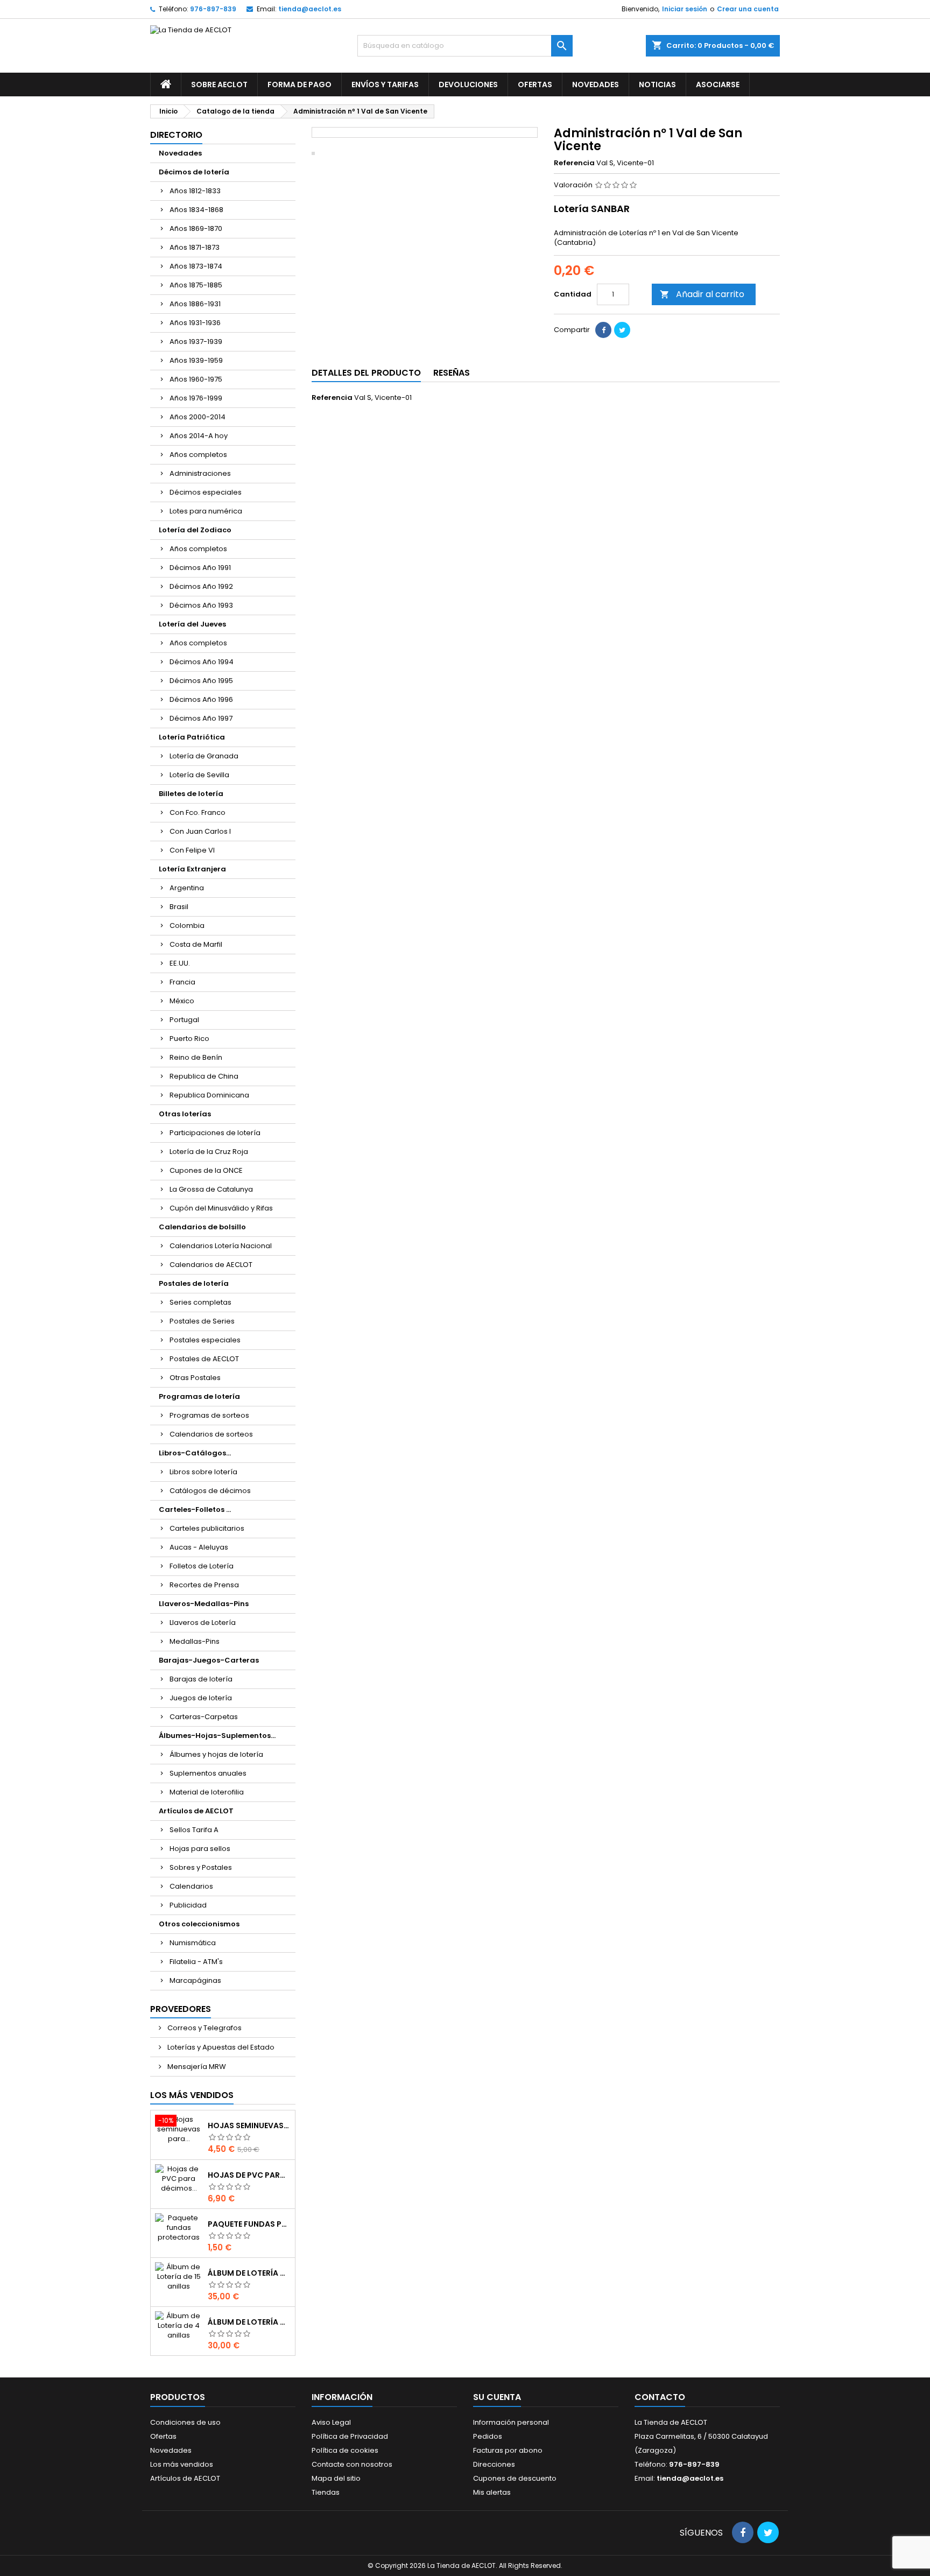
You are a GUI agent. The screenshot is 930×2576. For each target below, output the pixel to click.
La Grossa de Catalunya (211, 1189)
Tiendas (326, 2492)
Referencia (574, 163)
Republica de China (204, 1076)
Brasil (179, 907)
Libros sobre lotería (203, 1472)
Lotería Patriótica (192, 737)
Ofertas (535, 85)
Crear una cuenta (748, 9)
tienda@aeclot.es (310, 9)
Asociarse (718, 85)
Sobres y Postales (201, 1867)
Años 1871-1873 (195, 247)
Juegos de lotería (201, 1698)
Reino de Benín (196, 1057)
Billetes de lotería (191, 794)
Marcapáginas (195, 1980)
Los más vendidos (192, 2095)
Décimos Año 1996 (201, 699)
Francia (182, 982)
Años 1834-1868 (196, 210)
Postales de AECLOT (204, 1359)
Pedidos (488, 2436)
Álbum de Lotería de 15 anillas (249, 2273)
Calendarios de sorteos (211, 1434)
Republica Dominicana (209, 1095)
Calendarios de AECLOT (211, 1265)
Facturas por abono (508, 2450)
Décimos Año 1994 (202, 662)
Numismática (193, 1943)
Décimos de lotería (194, 172)
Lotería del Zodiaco (195, 530)
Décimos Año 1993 (201, 605)
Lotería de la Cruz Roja (209, 1152)
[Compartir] (603, 330)
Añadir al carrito (702, 294)
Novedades (596, 85)
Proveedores (181, 2009)
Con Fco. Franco (198, 812)
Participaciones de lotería (215, 1133)
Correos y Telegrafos (204, 2028)
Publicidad (188, 1905)
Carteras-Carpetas (204, 1717)
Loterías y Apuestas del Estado (220, 2047)
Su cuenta (497, 2397)
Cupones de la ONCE (206, 1170)
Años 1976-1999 (196, 398)
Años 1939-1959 (196, 360)
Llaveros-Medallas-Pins (204, 1604)
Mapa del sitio (336, 2478)
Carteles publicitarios (207, 1528)
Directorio (176, 135)
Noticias (657, 85)
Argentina (187, 888)
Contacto (660, 2397)
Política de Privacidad (350, 2436)
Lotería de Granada (204, 756)
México (182, 1001)
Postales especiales (205, 1340)
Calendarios (191, 1886)
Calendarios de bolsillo (202, 1227)
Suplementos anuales (208, 1773)
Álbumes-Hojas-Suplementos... (217, 1736)
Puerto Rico (189, 1039)
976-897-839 (213, 9)
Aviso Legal (331, 2422)
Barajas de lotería (201, 1679)
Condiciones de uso (185, 2422)
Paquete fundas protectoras (249, 2224)
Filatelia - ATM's (196, 1962)
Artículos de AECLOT (196, 1811)
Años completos (198, 455)
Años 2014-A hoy (199, 436)
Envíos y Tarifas (385, 85)
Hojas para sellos (200, 1849)
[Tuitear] (622, 330)
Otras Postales (195, 1378)
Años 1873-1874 (196, 266)
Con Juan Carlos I (200, 831)
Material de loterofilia (207, 1792)
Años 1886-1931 (195, 304)
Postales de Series (202, 1321)
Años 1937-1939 (196, 342)
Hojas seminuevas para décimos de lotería (249, 2125)
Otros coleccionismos (199, 1924)
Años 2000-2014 (198, 417)
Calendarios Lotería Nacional (221, 1246)
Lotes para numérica (206, 511)
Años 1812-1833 (195, 191)
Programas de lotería (199, 1396)
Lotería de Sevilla (199, 775)
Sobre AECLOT (219, 85)
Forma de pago (300, 85)
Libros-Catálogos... (195, 1453)
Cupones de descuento (515, 2478)
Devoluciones (468, 85)
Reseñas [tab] (452, 373)
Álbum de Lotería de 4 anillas (249, 2322)
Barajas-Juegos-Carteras (209, 1660)
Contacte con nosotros (352, 2464)
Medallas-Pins (195, 1641)
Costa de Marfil (196, 944)
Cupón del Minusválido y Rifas (221, 1208)
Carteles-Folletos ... (195, 1509)
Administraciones (200, 473)
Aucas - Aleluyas (199, 1547)
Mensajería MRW (196, 2067)
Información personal (511, 2422)
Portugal (184, 1020)
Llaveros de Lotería (203, 1623)
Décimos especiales (206, 492)
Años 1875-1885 (196, 285)
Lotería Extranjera (192, 869)
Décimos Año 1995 (201, 681)
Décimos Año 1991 (200, 568)
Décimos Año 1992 (201, 586)
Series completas (200, 1302)
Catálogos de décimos (210, 1491)
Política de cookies (345, 2450)
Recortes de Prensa (204, 1585)
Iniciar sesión (685, 9)
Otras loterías (185, 1114)
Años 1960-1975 (196, 379)
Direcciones (494, 2464)
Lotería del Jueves (192, 624)
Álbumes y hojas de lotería (216, 1754)
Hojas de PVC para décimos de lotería (249, 2175)
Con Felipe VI (192, 850)
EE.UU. (180, 963)
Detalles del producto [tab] (366, 373)
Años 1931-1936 (195, 323)
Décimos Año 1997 (201, 718)
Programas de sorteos (209, 1415)
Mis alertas (492, 2492)
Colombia (187, 925)
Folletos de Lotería (202, 1566)
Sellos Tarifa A (194, 1830)
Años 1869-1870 (196, 228)
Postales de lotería (194, 1283)
